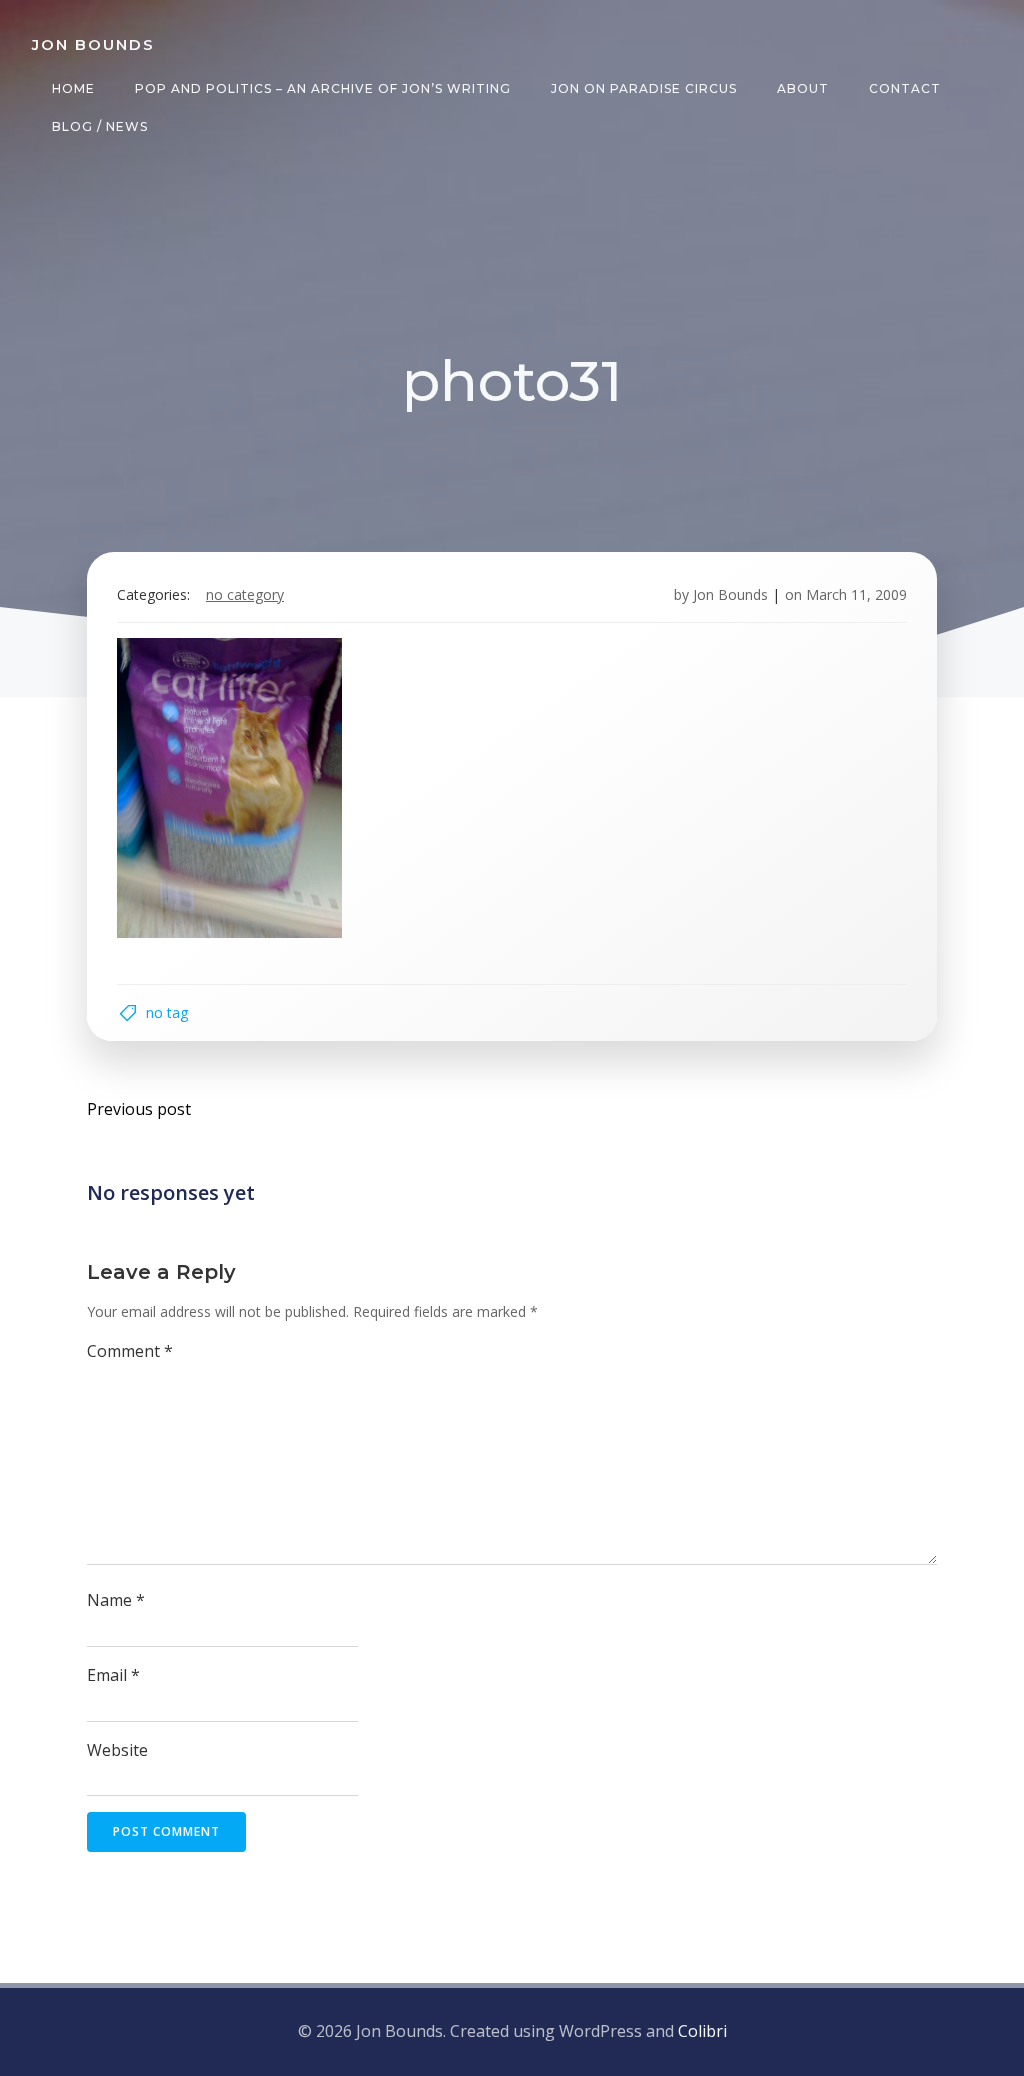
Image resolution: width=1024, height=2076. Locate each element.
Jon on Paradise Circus (644, 88)
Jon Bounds (730, 594)
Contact (905, 88)
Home (73, 88)
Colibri (702, 2031)
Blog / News (100, 126)
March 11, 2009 (856, 594)
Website (117, 1750)
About (803, 88)
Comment (130, 1351)
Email (113, 1675)
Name (116, 1600)
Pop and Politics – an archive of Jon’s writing (323, 88)
